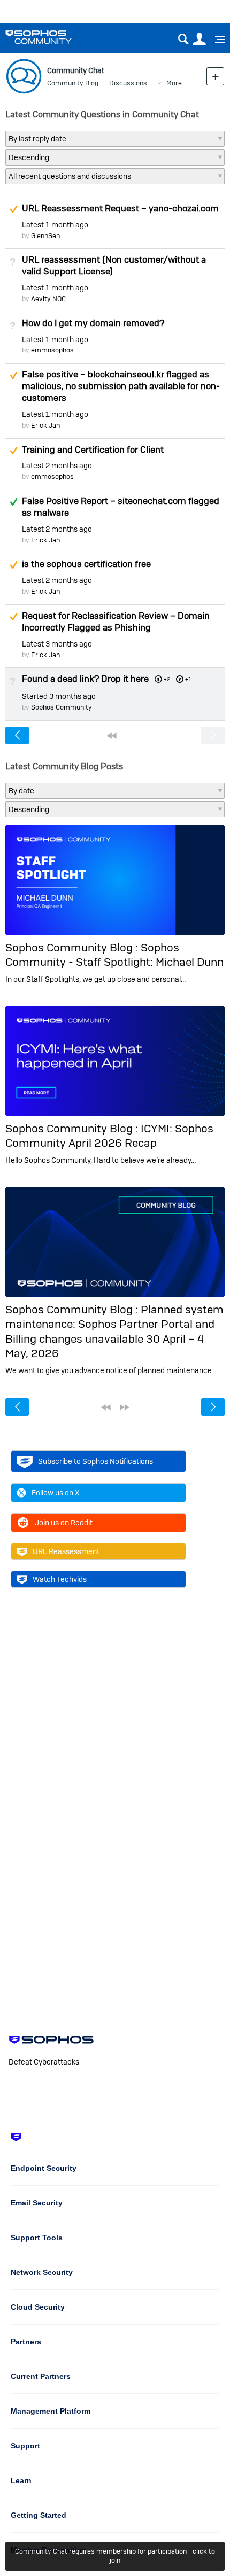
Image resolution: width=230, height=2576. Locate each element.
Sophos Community (62, 707)
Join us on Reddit (64, 1523)
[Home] (52, 37)
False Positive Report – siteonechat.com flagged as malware (121, 507)
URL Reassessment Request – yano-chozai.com (120, 208)
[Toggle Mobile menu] (216, 40)
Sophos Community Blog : (73, 947)
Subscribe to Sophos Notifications (95, 1461)
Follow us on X (56, 1493)
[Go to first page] (112, 736)
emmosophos (52, 350)
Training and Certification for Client (93, 450)
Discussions (128, 83)
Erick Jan (45, 425)
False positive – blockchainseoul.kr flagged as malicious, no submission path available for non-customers (121, 386)
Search (183, 39)
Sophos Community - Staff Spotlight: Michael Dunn (114, 955)
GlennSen (45, 236)
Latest (55, 225)
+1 (188, 679)
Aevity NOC (48, 299)
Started (59, 696)
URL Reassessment (66, 1551)
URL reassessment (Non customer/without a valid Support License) (114, 265)
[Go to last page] (125, 1407)
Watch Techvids (60, 1579)
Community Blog (73, 83)
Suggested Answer (13, 209)
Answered (13, 502)
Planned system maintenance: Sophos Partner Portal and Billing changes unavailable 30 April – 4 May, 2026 (114, 1331)
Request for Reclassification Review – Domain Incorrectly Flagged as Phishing (116, 621)
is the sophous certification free (86, 564)
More (174, 83)
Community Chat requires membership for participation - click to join (115, 2556)
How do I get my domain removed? (93, 323)
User (199, 39)
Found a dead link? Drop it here (85, 679)
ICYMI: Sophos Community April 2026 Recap (109, 1136)
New (215, 76)
